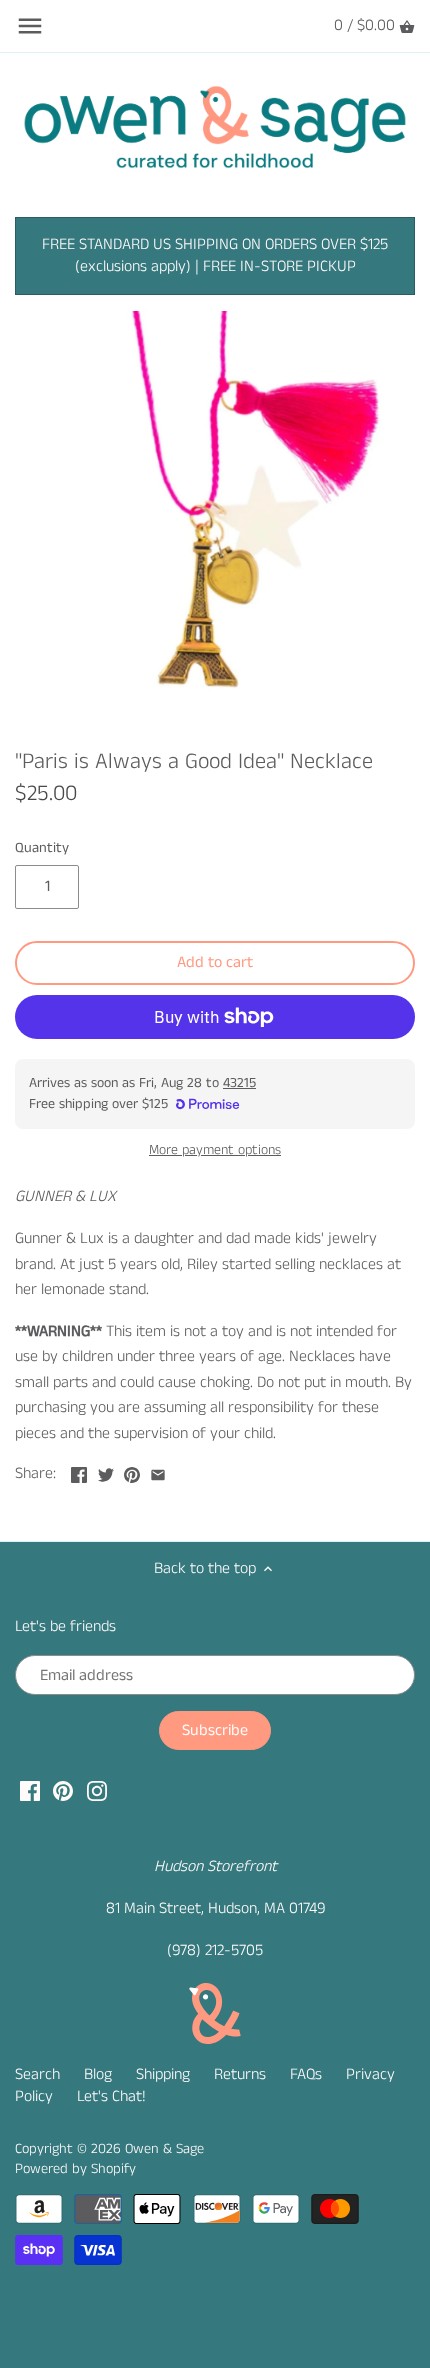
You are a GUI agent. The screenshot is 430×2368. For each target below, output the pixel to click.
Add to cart (215, 962)
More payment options (215, 1150)
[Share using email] (158, 1471)
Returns (240, 2074)
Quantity (42, 848)
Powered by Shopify (75, 2169)
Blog (98, 2074)
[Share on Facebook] (79, 1471)
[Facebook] (30, 1791)
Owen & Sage (164, 2149)
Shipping (163, 2074)
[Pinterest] (63, 1791)
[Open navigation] (30, 26)
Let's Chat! (111, 2096)
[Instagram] (97, 1791)
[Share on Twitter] (106, 1471)
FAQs (306, 2074)
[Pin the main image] (132, 1471)
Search (37, 2074)
